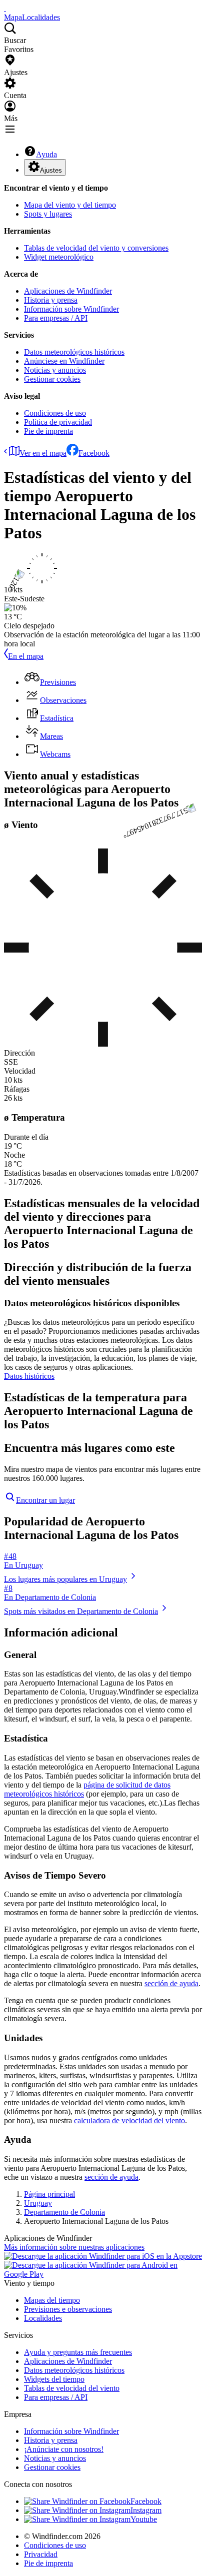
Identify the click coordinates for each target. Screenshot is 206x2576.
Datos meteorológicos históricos (74, 352)
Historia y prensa (51, 300)
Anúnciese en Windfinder (64, 361)
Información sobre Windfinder (71, 309)
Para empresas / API (56, 318)
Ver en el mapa (43, 453)
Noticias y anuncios (55, 370)
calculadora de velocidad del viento (129, 2120)
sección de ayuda (171, 1983)
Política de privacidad (58, 422)
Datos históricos (29, 1376)
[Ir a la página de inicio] (5, 8)
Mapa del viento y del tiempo (70, 205)
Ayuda (46, 154)
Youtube (144, 2519)
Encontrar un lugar (45, 1500)
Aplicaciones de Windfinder (68, 291)
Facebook (94, 453)
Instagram (146, 2510)
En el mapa (26, 656)
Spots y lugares (48, 214)
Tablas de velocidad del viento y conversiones (96, 248)
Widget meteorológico (59, 257)
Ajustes (51, 170)
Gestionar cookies (52, 379)
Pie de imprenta (48, 431)
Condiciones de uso (55, 413)
